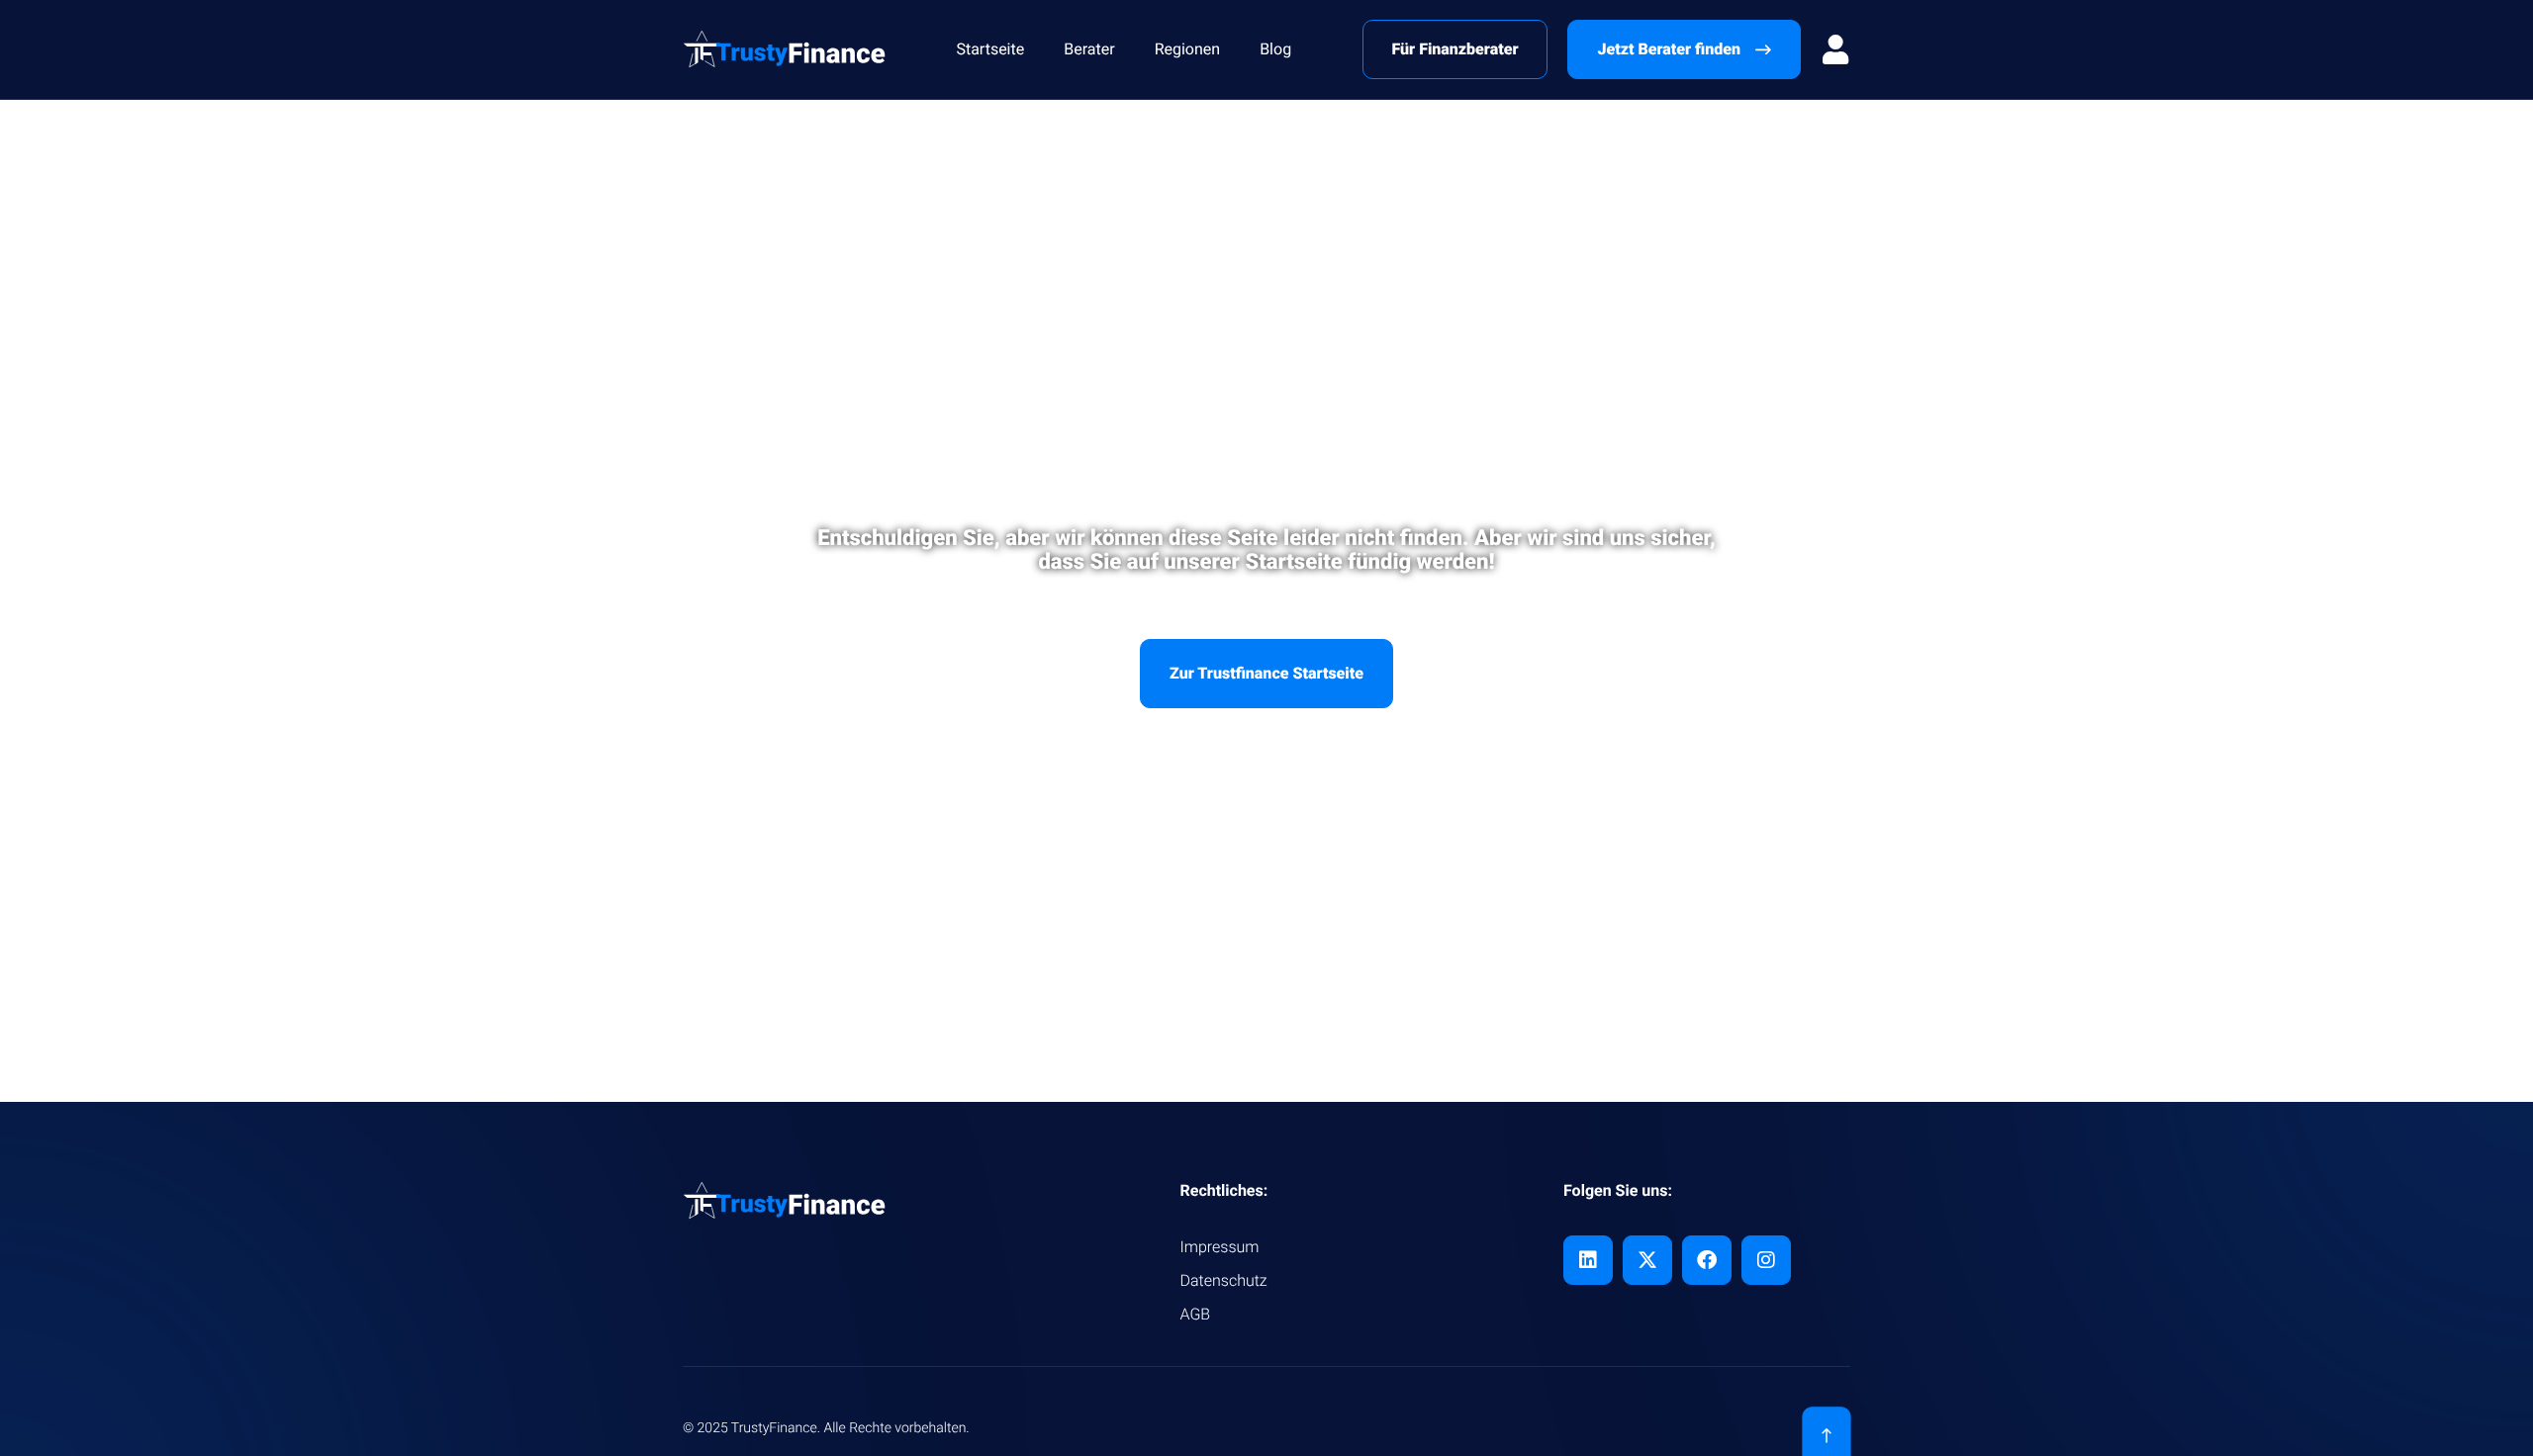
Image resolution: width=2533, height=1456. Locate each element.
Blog (1275, 49)
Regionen (1188, 49)
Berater (1089, 49)
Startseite (990, 49)
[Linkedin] (1588, 1260)
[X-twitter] (1647, 1260)
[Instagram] (1766, 1260)
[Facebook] (1707, 1260)
